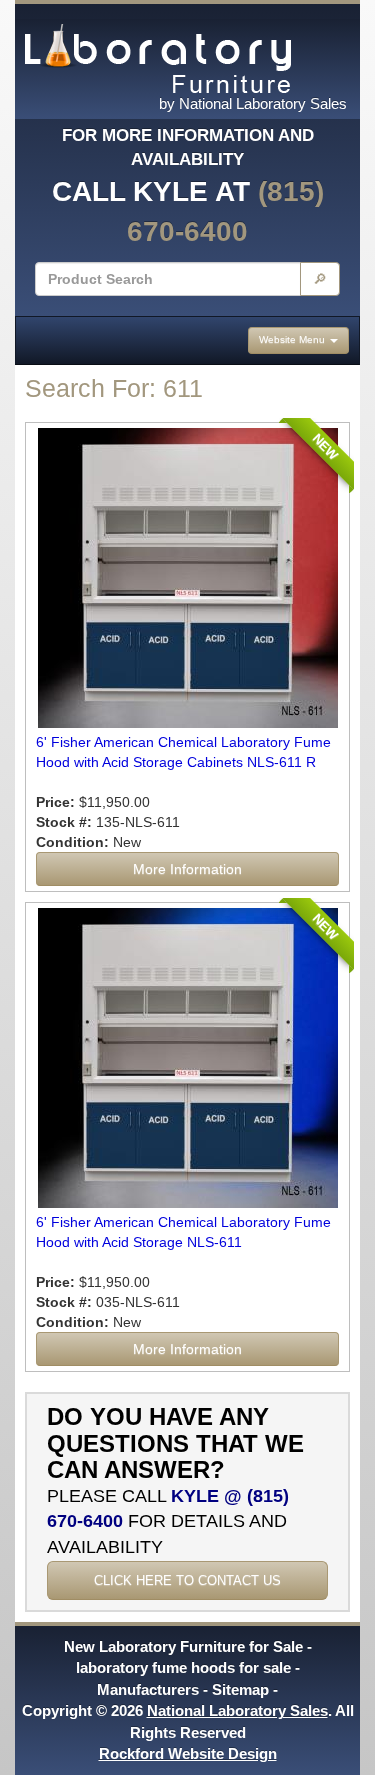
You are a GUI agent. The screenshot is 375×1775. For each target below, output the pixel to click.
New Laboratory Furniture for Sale (183, 1646)
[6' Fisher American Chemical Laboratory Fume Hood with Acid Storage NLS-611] (187, 1058)
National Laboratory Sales (237, 1710)
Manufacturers (148, 1689)
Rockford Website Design (188, 1753)
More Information (187, 869)
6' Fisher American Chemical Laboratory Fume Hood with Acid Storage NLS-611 (183, 1232)
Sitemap (240, 1689)
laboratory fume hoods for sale (183, 1667)
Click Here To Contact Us (187, 1580)
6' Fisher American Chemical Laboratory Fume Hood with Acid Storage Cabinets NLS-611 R (183, 752)
